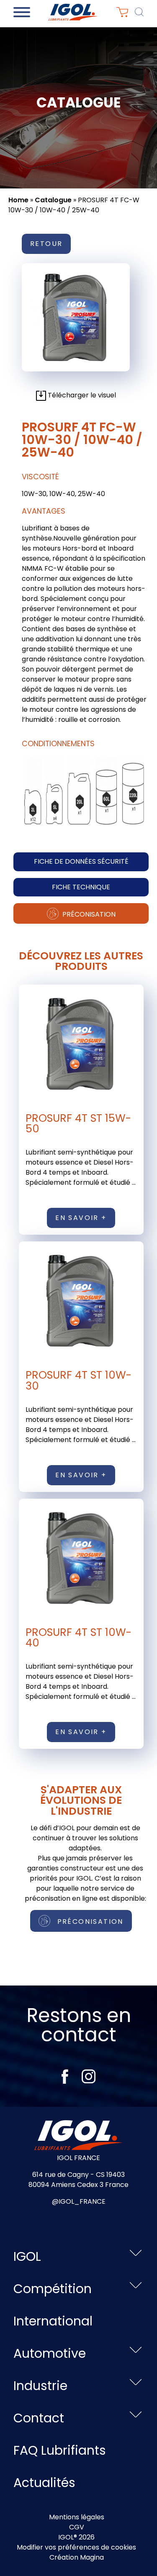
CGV (77, 2527)
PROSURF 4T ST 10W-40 (78, 1637)
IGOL (27, 2256)
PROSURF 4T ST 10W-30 (78, 1380)
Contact (39, 2418)
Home (18, 200)
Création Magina (77, 2557)
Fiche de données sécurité (81, 861)
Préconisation (88, 914)
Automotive (50, 2353)
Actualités (44, 2483)
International (53, 2321)
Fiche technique (81, 887)
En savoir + (81, 1218)
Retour (46, 244)
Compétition (53, 2289)
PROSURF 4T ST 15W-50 (78, 1123)
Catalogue (53, 200)
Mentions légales (77, 2517)
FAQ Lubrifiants (60, 2450)
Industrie (40, 2386)
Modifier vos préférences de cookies (76, 2547)
